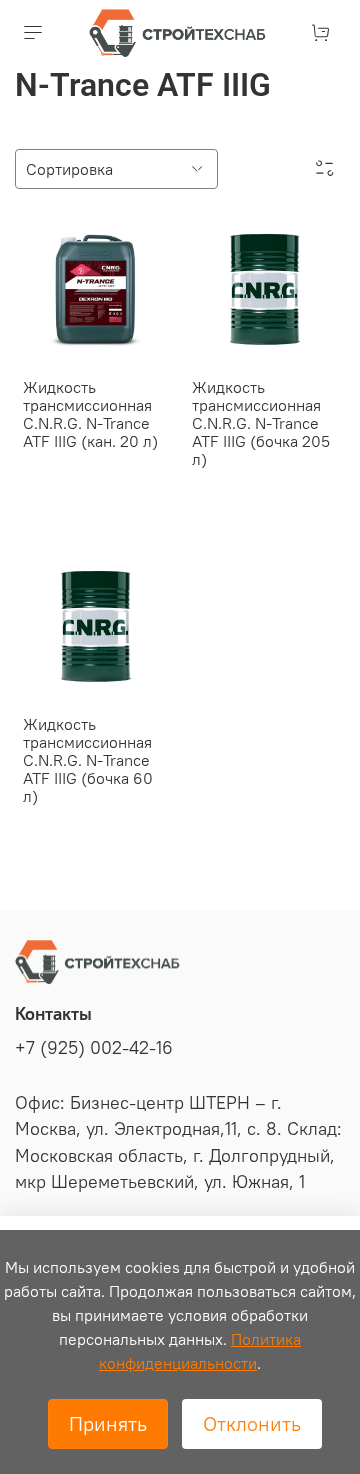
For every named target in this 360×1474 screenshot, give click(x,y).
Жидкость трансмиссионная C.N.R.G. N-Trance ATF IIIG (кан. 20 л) (90, 414)
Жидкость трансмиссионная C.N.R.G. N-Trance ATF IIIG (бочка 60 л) (88, 760)
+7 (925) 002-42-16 (94, 1048)
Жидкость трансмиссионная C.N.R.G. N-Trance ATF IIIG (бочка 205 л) (261, 423)
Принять (108, 1423)
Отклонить (252, 1423)
